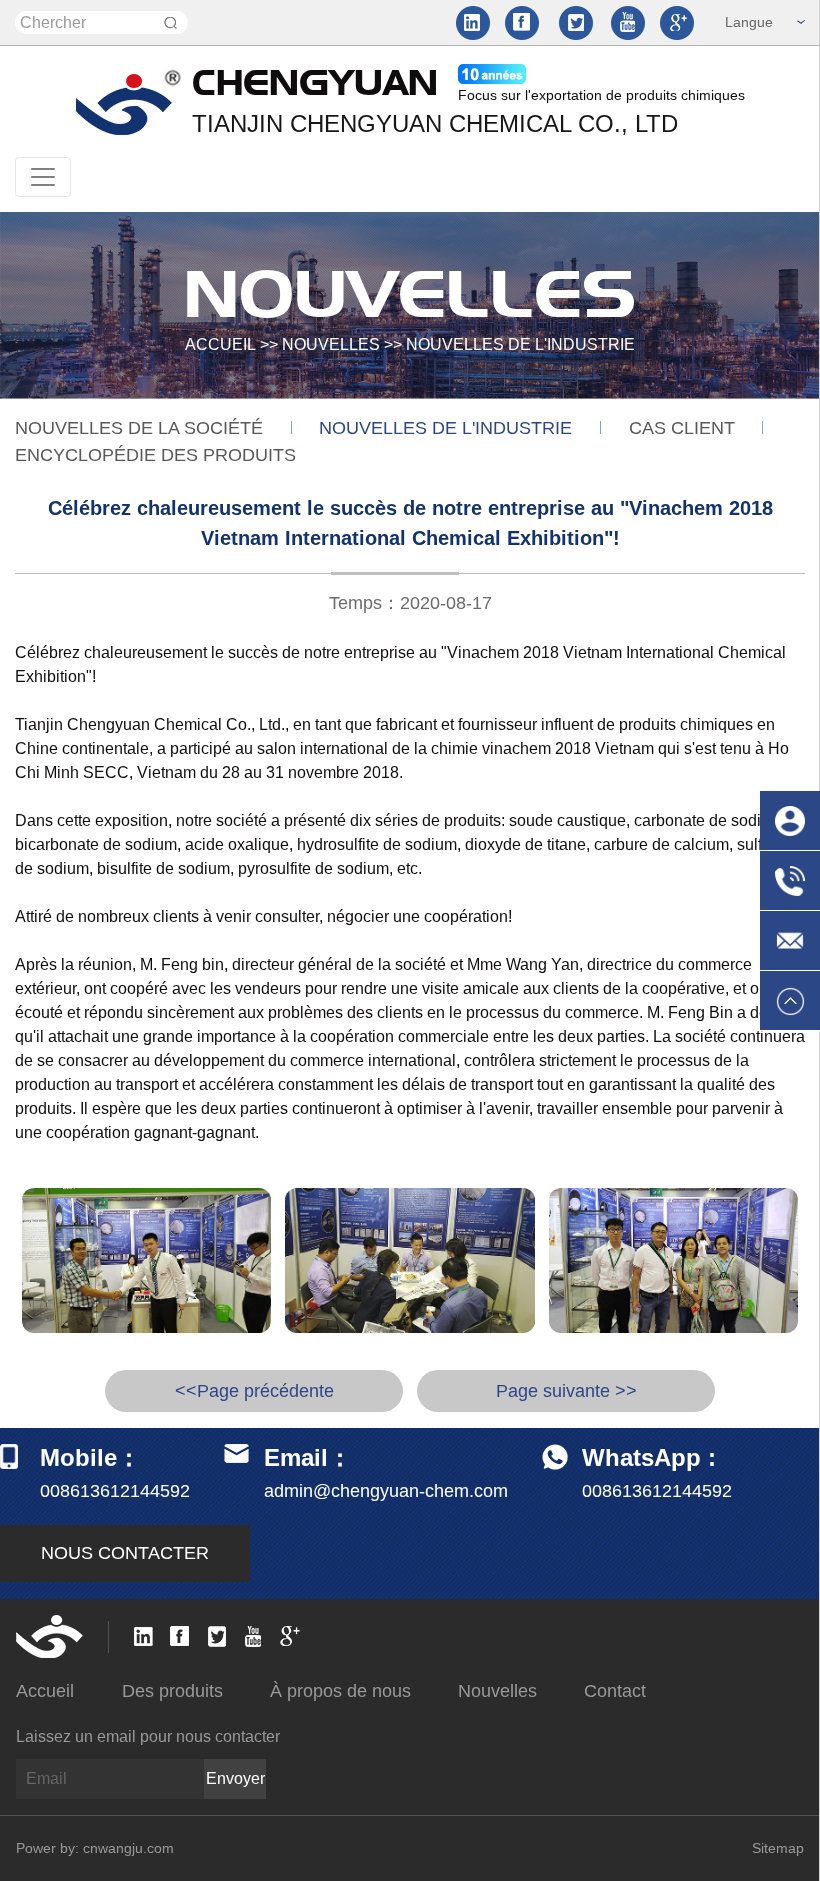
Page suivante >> (566, 1391)
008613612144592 (657, 1491)
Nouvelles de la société (139, 428)
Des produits (172, 1691)
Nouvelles (331, 344)
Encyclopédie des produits (155, 455)
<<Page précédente (254, 1391)
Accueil (220, 344)
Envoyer (235, 1778)
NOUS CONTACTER (125, 1553)
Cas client (682, 428)
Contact (615, 1691)
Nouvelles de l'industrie (520, 344)
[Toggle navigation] (43, 177)
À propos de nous (340, 1691)
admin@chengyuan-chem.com (386, 1491)
